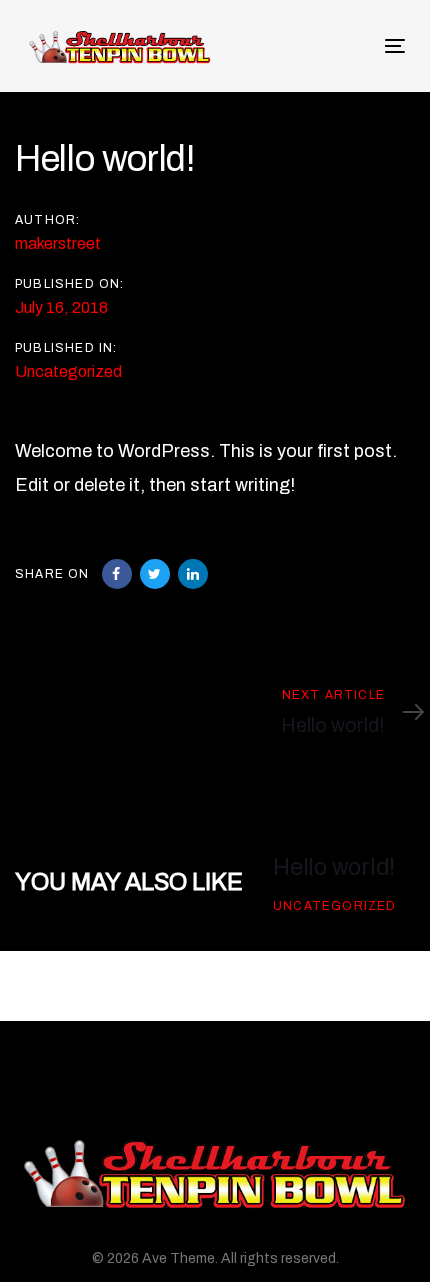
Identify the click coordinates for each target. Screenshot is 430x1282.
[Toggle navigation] (300, 45)
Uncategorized (68, 371)
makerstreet (58, 243)
